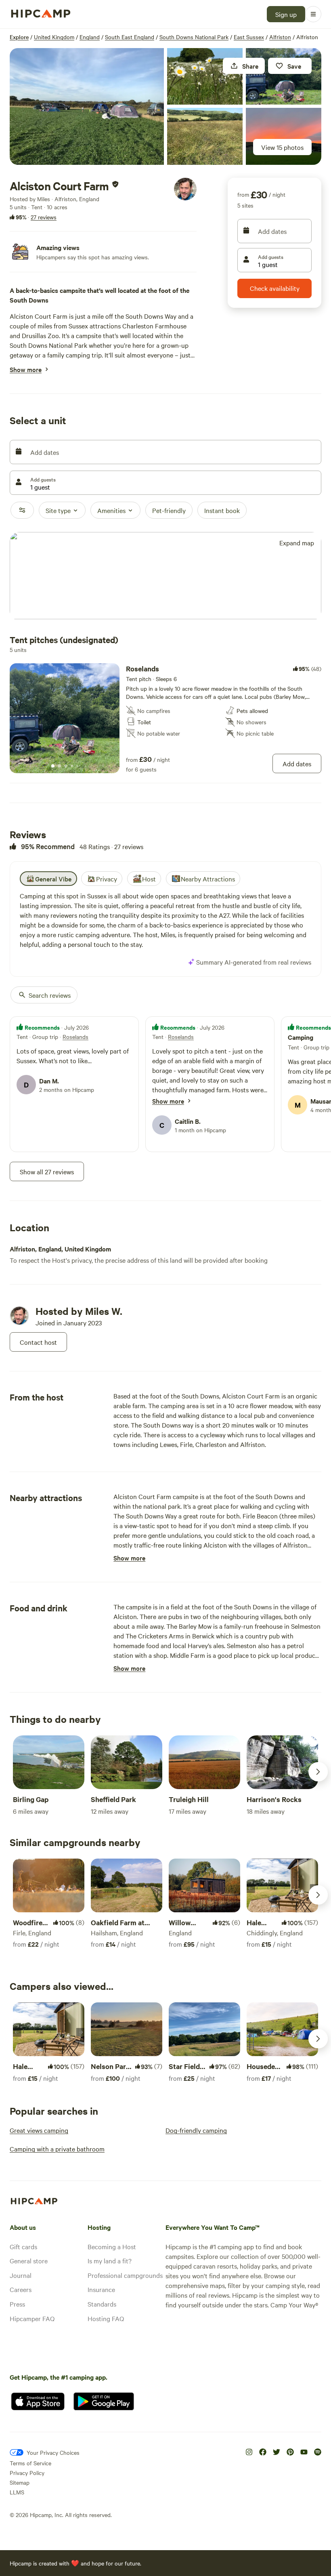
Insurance (101, 2289)
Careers (21, 2289)
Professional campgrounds (125, 2275)
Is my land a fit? (110, 2261)
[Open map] (165, 576)
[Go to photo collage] (87, 106)
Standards (102, 2304)
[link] (165, 718)
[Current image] (53, 766)
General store (29, 2261)
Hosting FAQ (106, 2318)
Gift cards (23, 2246)
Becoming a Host (112, 2246)
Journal (21, 2275)
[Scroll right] (318, 1772)
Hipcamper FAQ (32, 2318)
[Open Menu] (313, 14)
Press (17, 2304)
